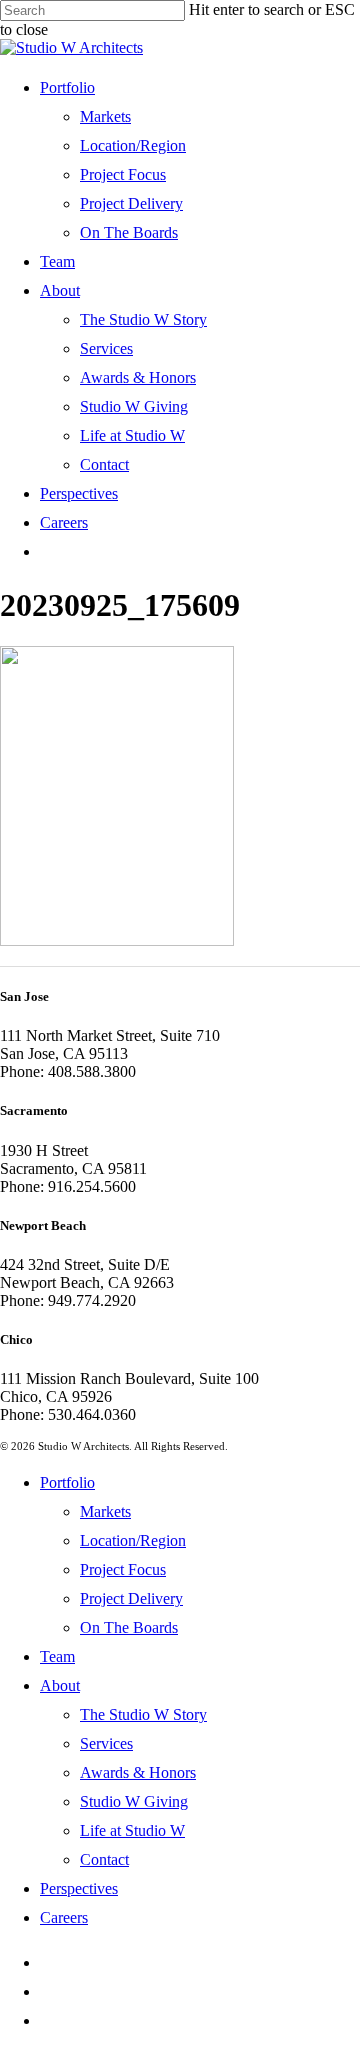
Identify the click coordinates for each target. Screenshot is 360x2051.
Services (106, 1743)
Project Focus (123, 1569)
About (60, 1685)
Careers (64, 1917)
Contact (104, 1859)
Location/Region (133, 1540)
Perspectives (79, 1888)
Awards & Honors (138, 1772)
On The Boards (129, 1627)
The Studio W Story (143, 1714)
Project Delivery (131, 1598)
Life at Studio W (132, 1830)
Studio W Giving (134, 1801)
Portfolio (67, 1482)
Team (57, 1656)
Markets (105, 1511)
